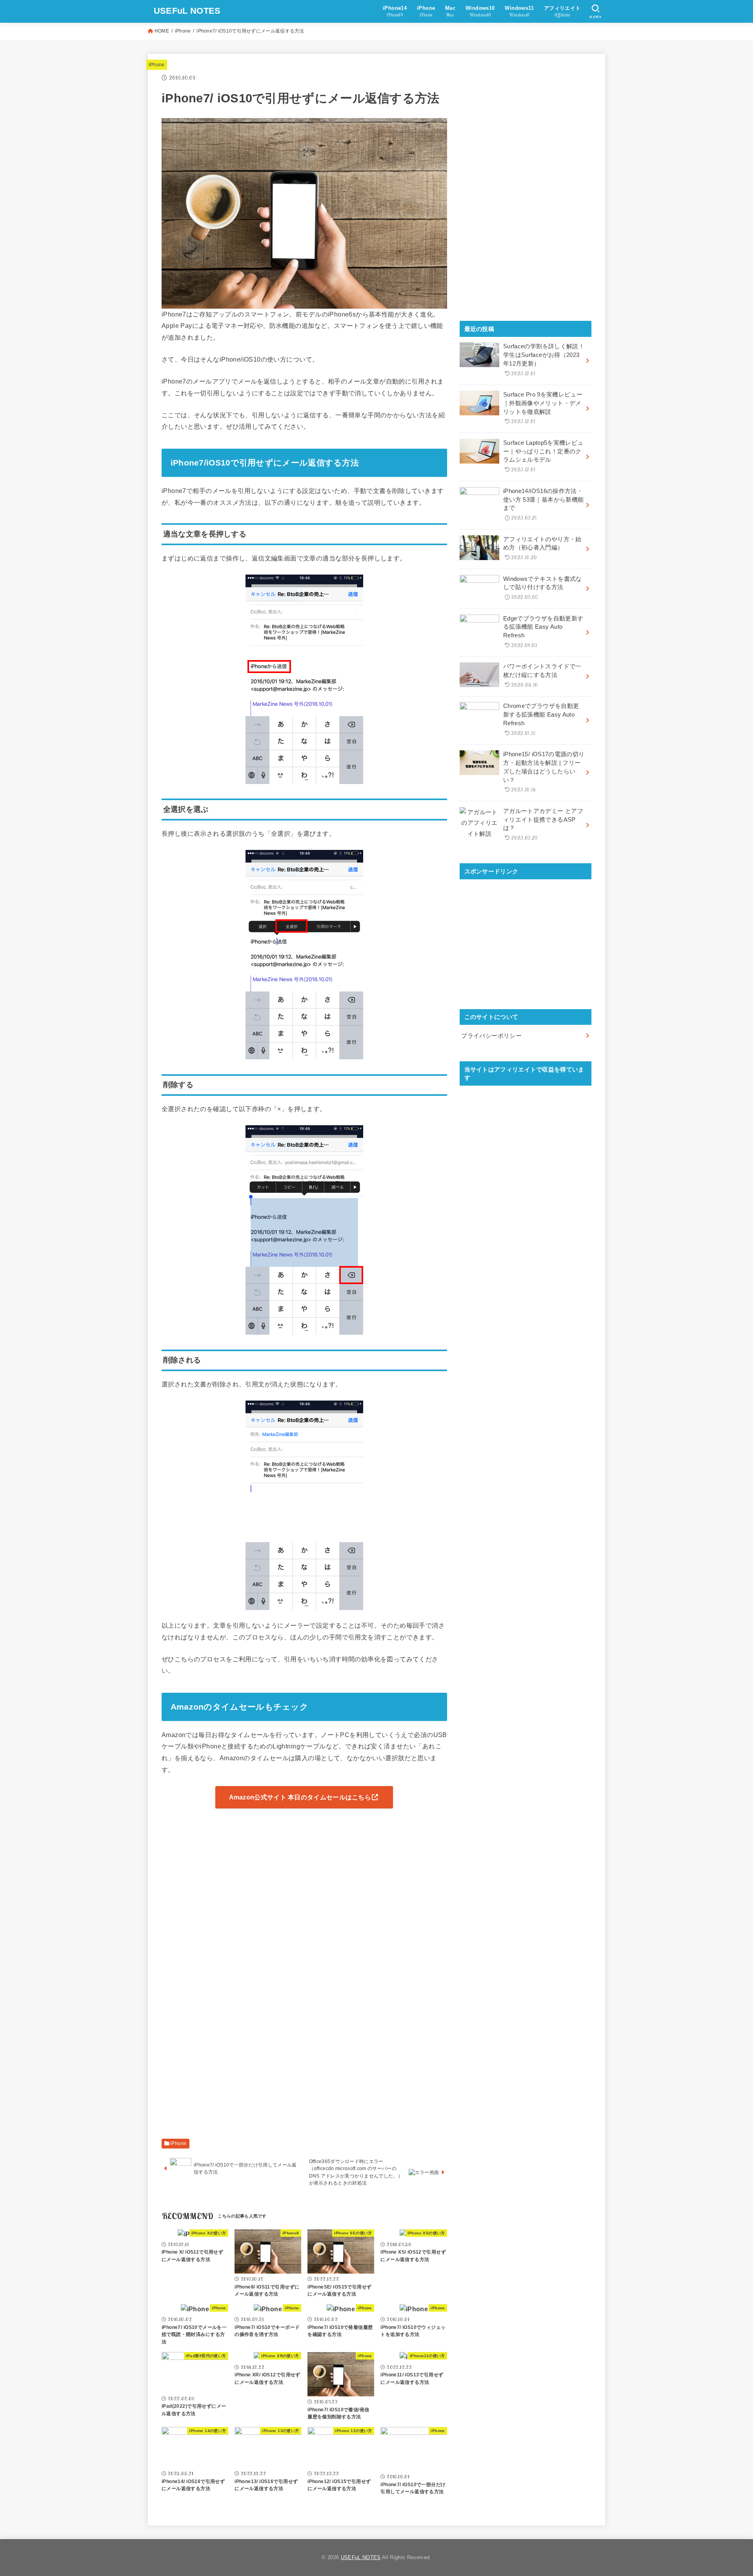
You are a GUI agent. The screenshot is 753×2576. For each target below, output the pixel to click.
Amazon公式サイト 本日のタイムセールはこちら (300, 1797)
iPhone (183, 31)
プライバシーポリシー (491, 1036)
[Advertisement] (304, 1870)
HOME (162, 31)
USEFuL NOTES (187, 11)
